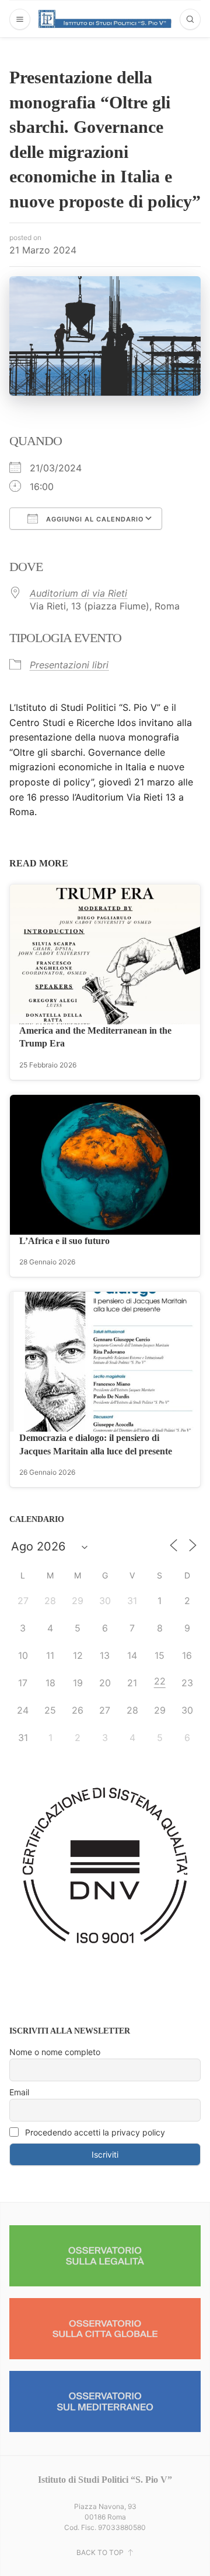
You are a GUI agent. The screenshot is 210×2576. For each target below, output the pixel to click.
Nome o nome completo (55, 2052)
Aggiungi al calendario (94, 519)
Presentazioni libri (69, 665)
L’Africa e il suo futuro (64, 1241)
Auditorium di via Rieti (78, 593)
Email (19, 2092)
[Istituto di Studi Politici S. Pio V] (105, 19)
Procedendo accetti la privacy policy (94, 2132)
